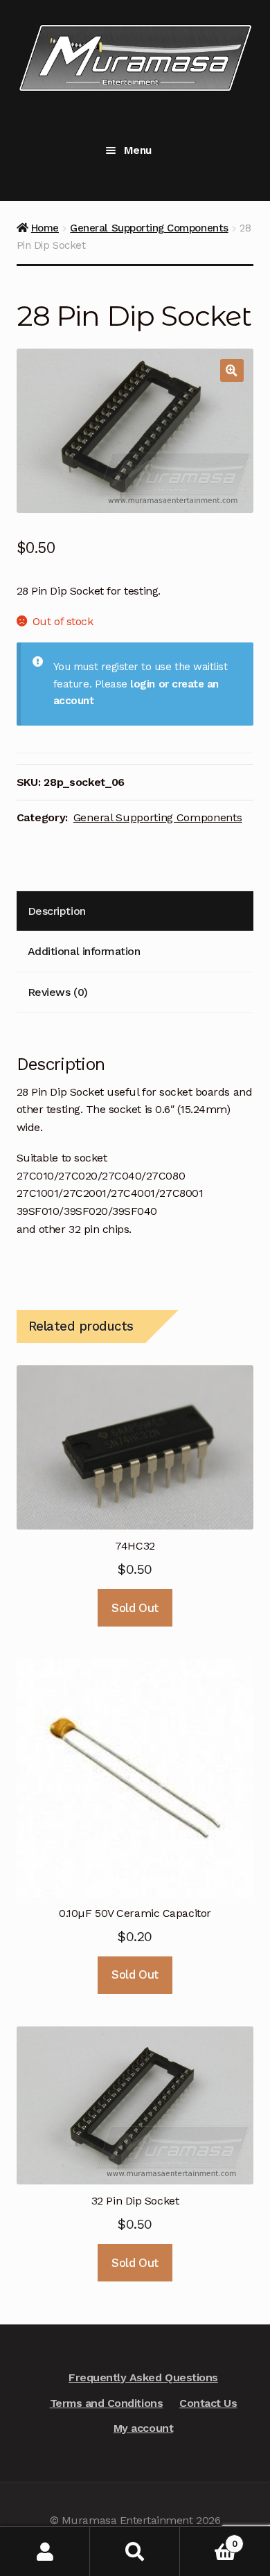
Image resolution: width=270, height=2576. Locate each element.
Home (45, 228)
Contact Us (208, 2403)
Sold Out (135, 1608)
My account (143, 2428)
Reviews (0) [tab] (58, 992)
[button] (232, 371)
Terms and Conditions (107, 2403)
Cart (208, 2539)
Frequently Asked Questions (143, 2377)
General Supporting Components (149, 228)
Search (135, 2551)
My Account (45, 2551)
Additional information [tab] (84, 951)
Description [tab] (57, 911)
